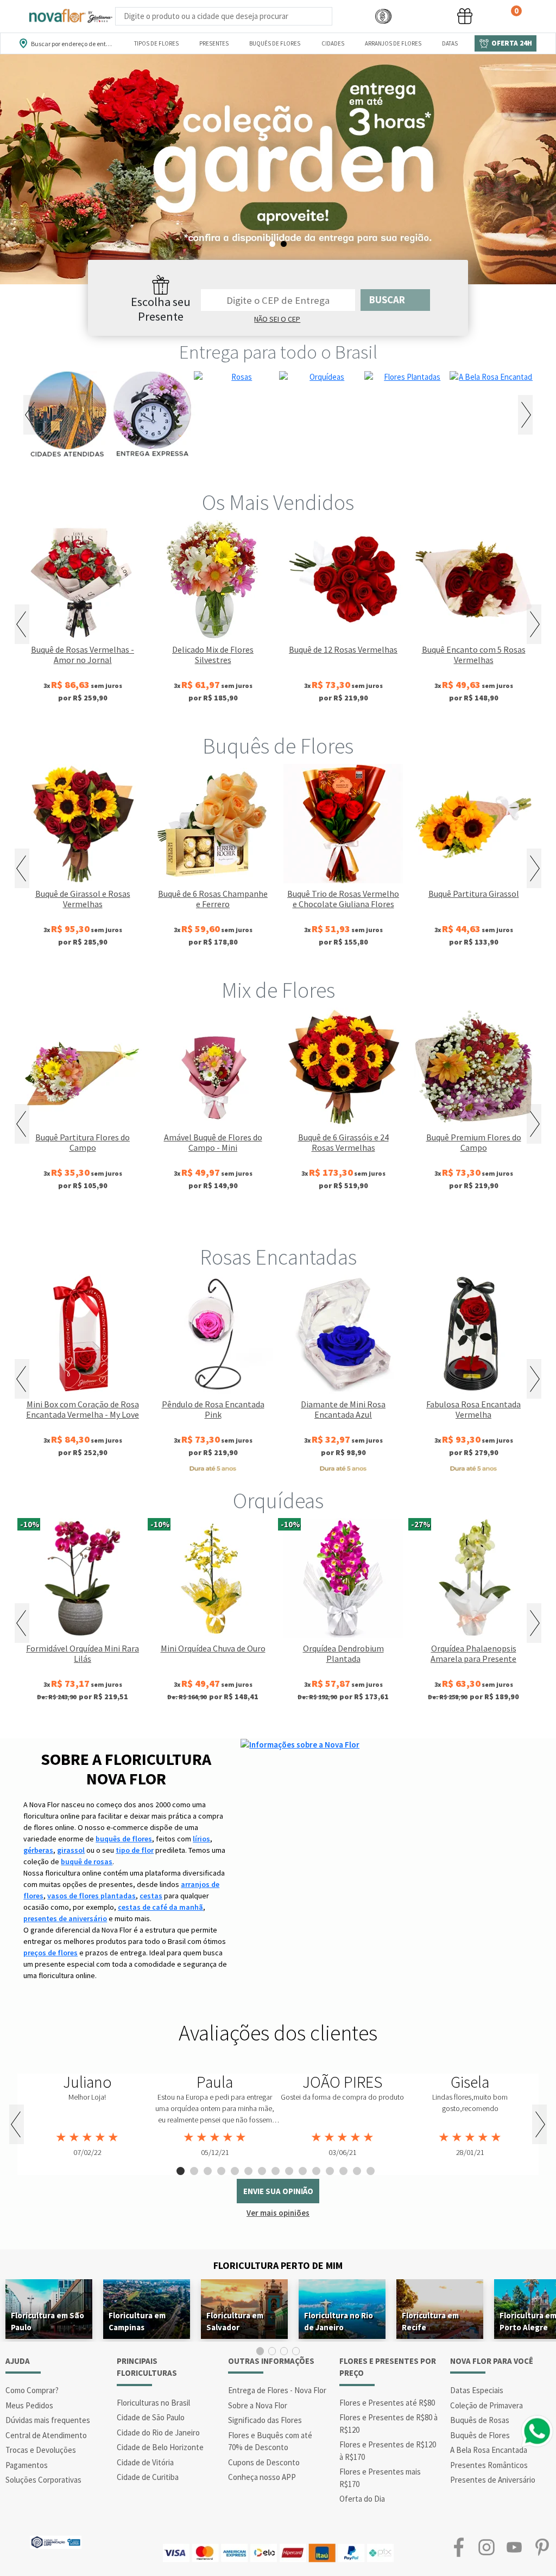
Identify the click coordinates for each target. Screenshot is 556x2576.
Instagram (486, 2548)
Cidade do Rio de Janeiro (158, 2432)
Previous (31, 415)
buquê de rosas (87, 1861)
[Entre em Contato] (347, 17)
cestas (151, 1896)
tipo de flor (135, 1850)
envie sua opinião (278, 2191)
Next (525, 415)
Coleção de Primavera (486, 2405)
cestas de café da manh (160, 1907)
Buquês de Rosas (480, 2420)
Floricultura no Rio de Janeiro (339, 2321)
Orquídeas (278, 1501)
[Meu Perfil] (424, 17)
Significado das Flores (265, 2420)
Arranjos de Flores (393, 43)
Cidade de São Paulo (151, 2417)
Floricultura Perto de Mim (278, 2265)
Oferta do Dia (362, 2499)
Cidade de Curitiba (148, 2477)
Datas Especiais (477, 2390)
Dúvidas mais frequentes (48, 2420)
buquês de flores (124, 1839)
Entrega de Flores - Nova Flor (277, 2390)
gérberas (38, 1850)
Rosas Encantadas (278, 1257)
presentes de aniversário (65, 1918)
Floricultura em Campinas (137, 2321)
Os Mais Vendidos (278, 502)
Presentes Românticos (489, 2465)
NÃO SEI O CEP (277, 319)
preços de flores (50, 1953)
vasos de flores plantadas (91, 1896)
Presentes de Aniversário (493, 2480)
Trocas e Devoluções (41, 2450)
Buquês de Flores (275, 43)
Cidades (333, 43)
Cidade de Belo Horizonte (160, 2447)
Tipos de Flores (156, 43)
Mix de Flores (278, 990)
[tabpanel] (87, 2116)
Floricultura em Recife (430, 2321)
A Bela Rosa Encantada (489, 2450)
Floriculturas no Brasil (153, 2403)
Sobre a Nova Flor (258, 2405)
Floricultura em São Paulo (48, 2321)
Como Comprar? (32, 2390)
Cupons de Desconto (264, 2462)
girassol (71, 1850)
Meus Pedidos (29, 2405)
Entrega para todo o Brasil (278, 352)
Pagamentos (27, 2465)
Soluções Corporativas (43, 2480)
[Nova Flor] (70, 16)
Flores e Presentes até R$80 (387, 2403)
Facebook (459, 2548)
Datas (450, 43)
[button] (383, 17)
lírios (201, 1839)
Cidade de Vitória (145, 2462)
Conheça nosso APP (262, 2477)
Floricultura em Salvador (235, 2321)
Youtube (514, 2548)
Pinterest (542, 2548)
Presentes (214, 43)
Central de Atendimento (46, 2435)
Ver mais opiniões (278, 2213)
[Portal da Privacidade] (56, 2541)
